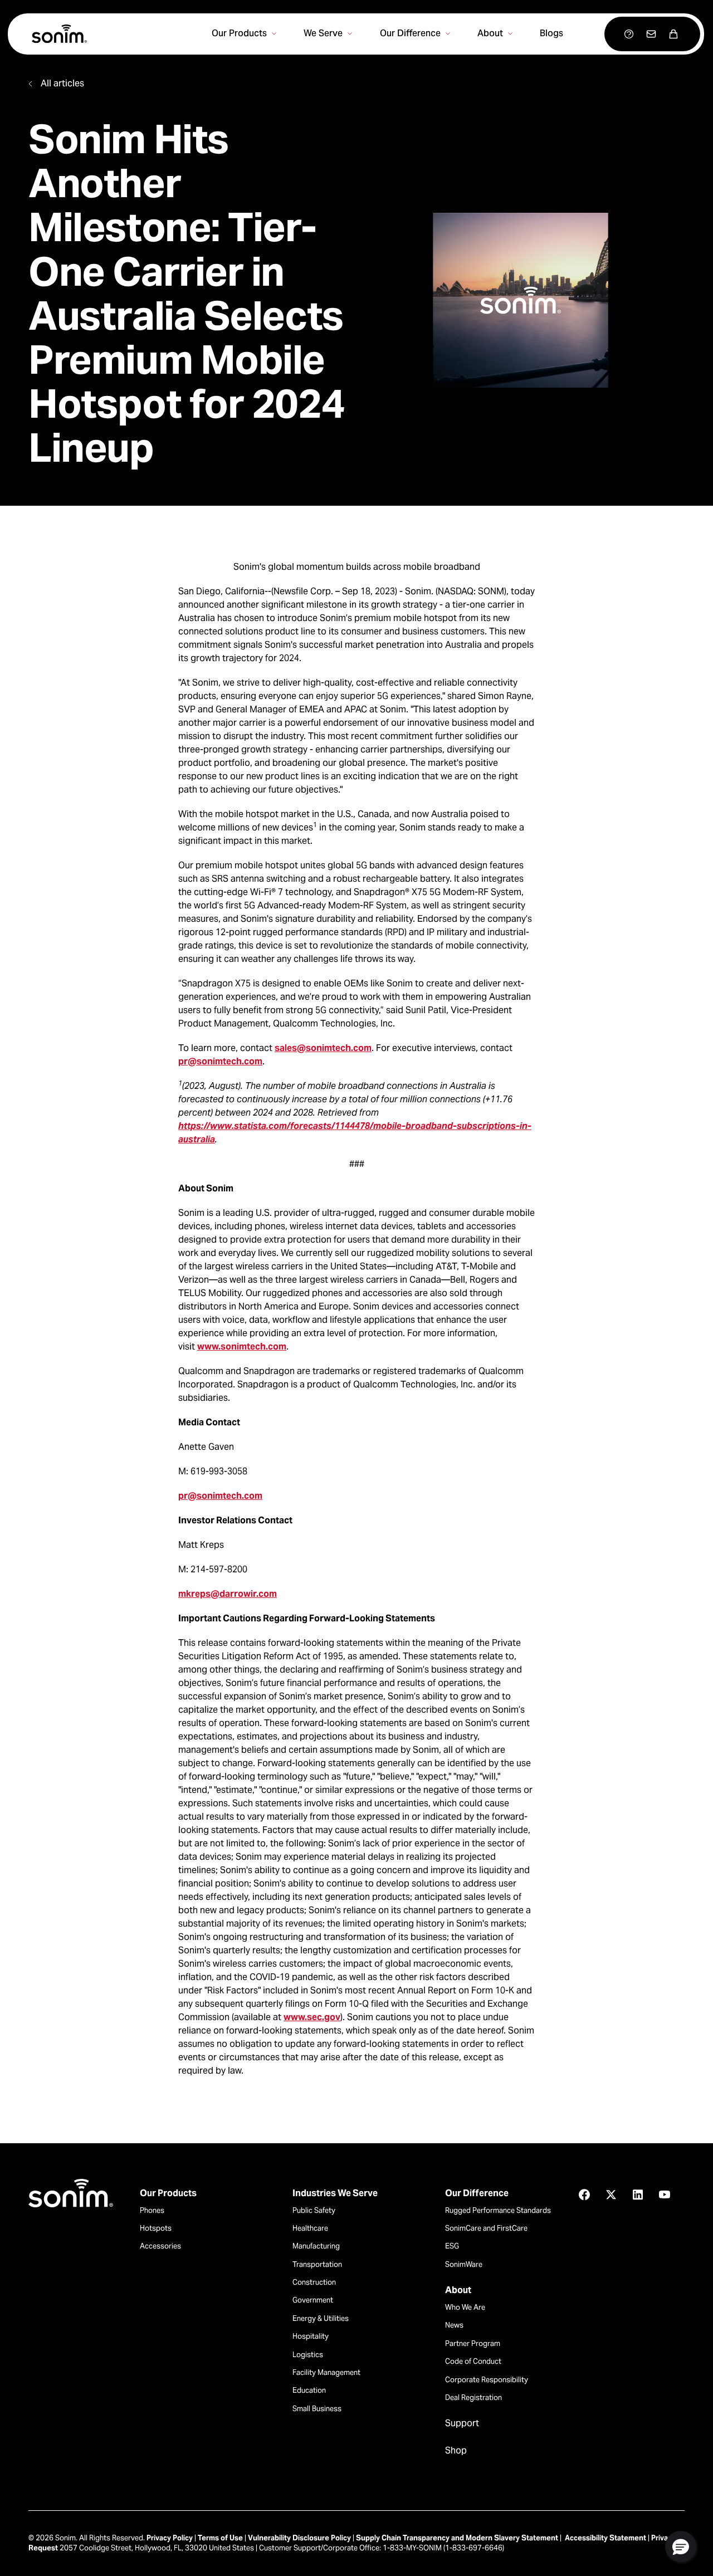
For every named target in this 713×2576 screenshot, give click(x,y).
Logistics (308, 2355)
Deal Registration (473, 2397)
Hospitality (311, 2336)
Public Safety (314, 2210)
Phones (152, 2210)
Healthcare (310, 2228)
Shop (456, 2451)
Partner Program (473, 2343)
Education (309, 2390)
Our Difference (477, 2193)
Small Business (317, 2409)
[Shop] (673, 34)
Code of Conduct (473, 2361)
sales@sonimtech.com (323, 1048)
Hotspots (156, 2228)
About (458, 2290)
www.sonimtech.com (242, 1346)
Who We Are (465, 2307)
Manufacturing (316, 2246)
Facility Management (326, 2372)
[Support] (629, 34)
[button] (681, 2546)
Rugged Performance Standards (498, 2210)
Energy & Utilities (321, 2318)
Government (313, 2300)
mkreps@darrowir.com (228, 1594)
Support (462, 2423)
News (454, 2325)
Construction (314, 2282)
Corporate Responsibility (487, 2380)
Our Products (168, 2193)
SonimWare (464, 2264)
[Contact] (651, 34)
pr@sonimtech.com (220, 1061)
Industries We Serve (335, 2193)
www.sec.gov (312, 2017)
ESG (452, 2246)
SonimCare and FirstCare (486, 2228)
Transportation (317, 2264)
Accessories (160, 2246)
